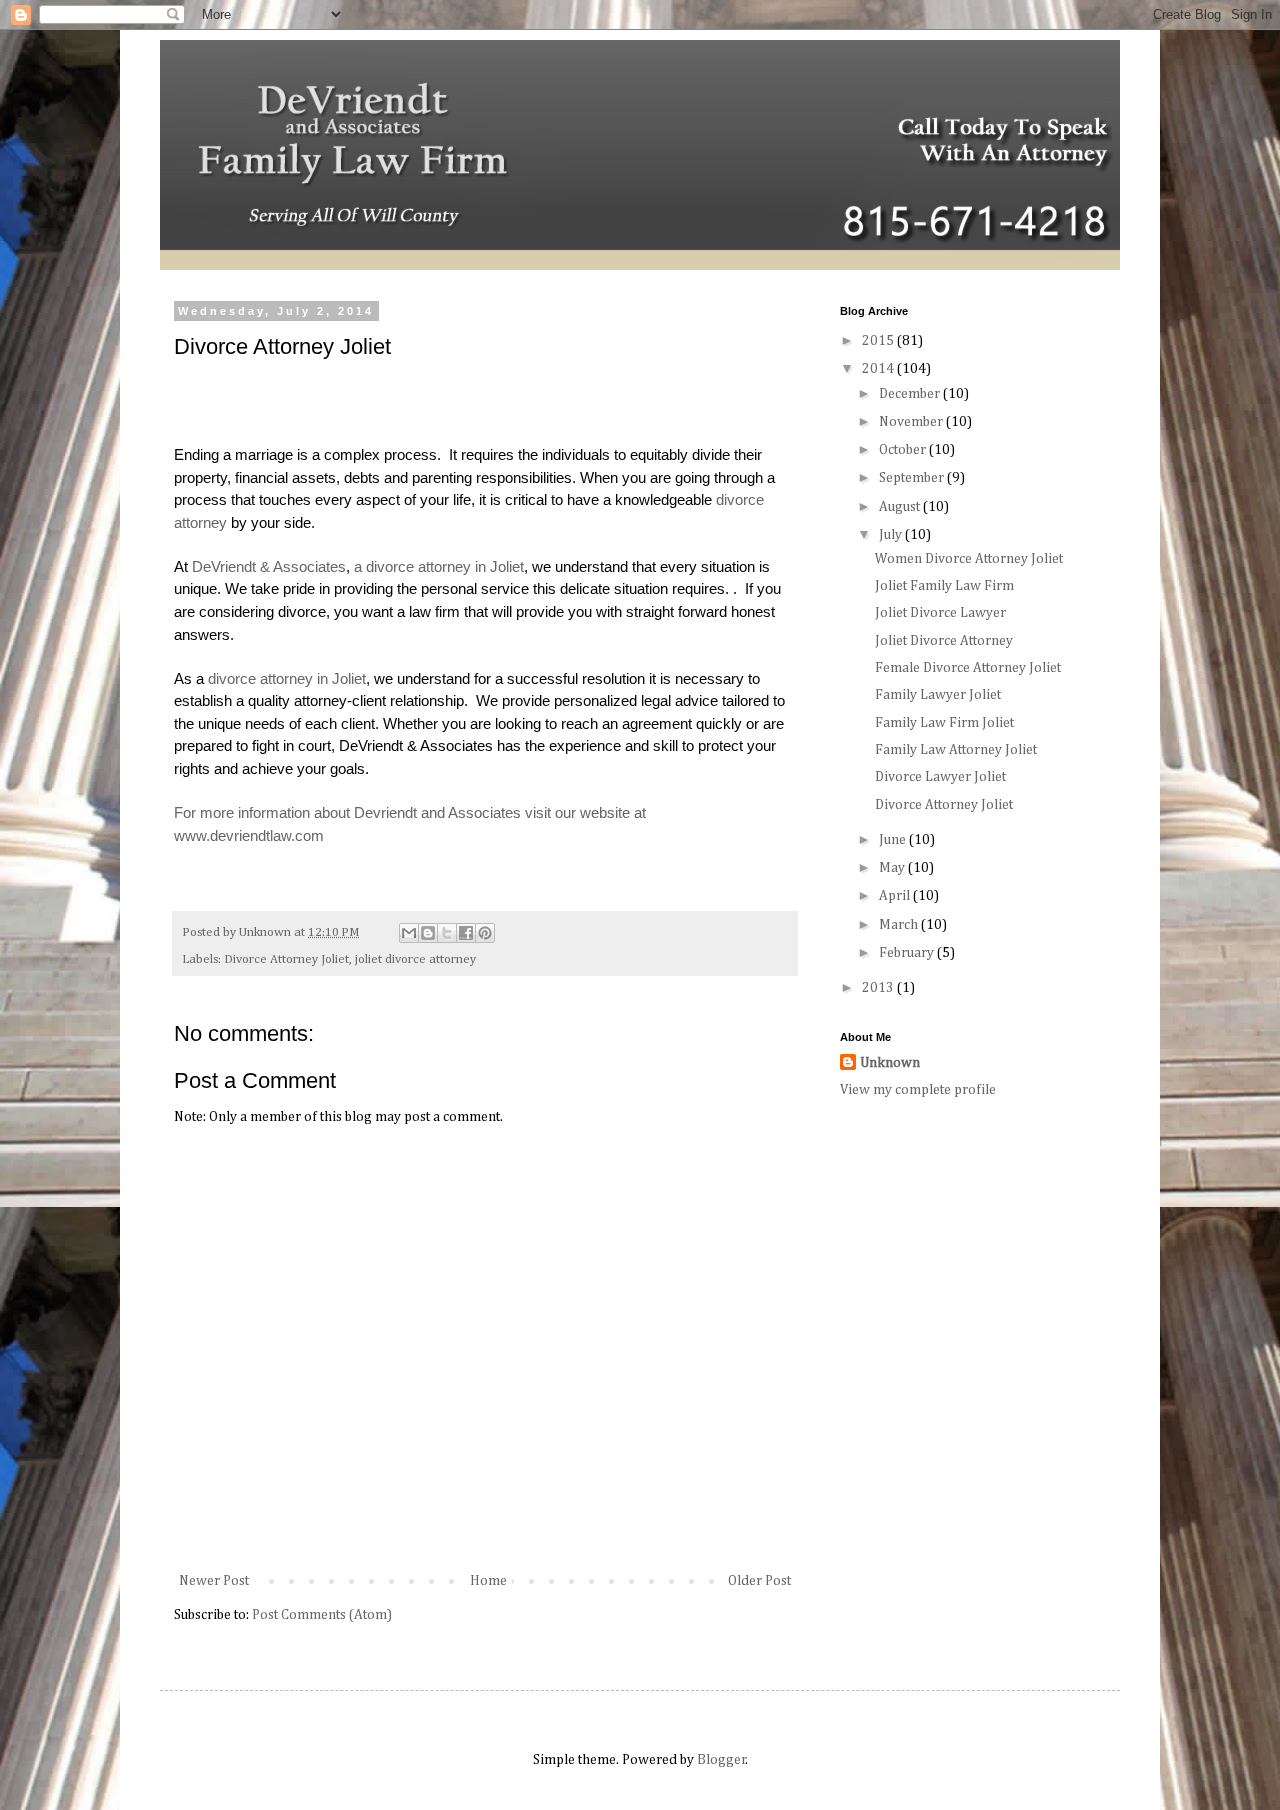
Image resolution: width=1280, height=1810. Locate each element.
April (896, 896)
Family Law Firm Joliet (944, 723)
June (894, 840)
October (904, 450)
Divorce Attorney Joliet (286, 959)
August (901, 507)
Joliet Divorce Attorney (944, 641)
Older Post (759, 1581)
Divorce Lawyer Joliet (940, 777)
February (908, 953)
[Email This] (409, 933)
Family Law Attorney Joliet (956, 750)
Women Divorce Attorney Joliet (969, 559)
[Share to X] (447, 933)
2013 (879, 988)
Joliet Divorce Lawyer (940, 613)
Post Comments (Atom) (322, 1615)
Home (488, 1581)
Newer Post (214, 1581)
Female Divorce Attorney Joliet (968, 668)
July (892, 535)
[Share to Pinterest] (485, 933)
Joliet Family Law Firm (944, 586)
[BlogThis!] (428, 933)
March (900, 925)
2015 (879, 341)
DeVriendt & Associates (269, 566)
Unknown (890, 1063)
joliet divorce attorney (415, 959)
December (911, 394)
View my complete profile (918, 1090)
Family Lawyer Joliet (938, 695)
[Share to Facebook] (466, 933)
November (912, 422)
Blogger (721, 1760)
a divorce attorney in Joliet (439, 566)
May (893, 868)
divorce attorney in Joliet (287, 678)
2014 (879, 369)
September (913, 478)
